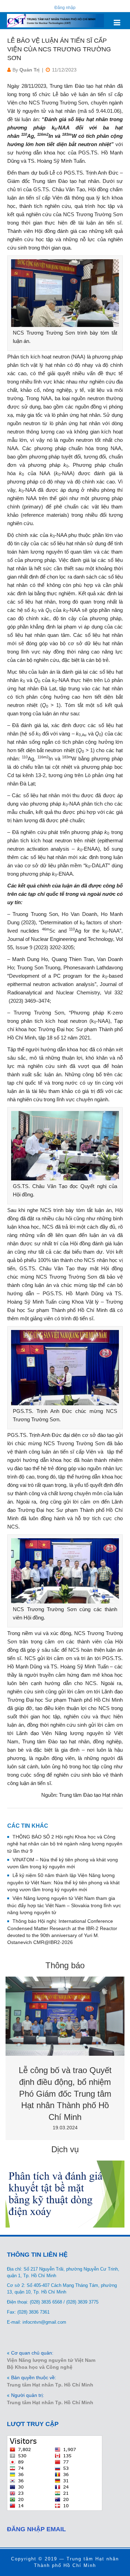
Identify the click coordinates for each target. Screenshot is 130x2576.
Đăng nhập (65, 8)
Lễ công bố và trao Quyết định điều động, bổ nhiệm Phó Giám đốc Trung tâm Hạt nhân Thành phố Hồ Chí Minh (65, 2093)
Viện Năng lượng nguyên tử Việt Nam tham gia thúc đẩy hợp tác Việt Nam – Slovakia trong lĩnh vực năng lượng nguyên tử (64, 1905)
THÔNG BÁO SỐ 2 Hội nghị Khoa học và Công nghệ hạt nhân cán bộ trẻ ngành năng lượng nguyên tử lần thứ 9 (65, 1844)
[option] (65, 2058)
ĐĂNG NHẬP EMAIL (36, 2529)
